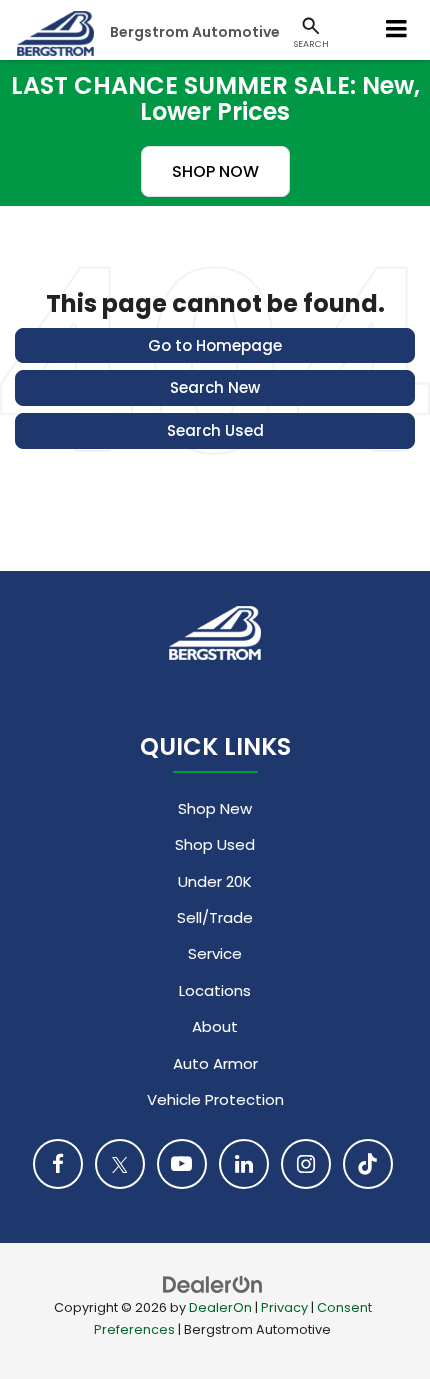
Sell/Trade (215, 917)
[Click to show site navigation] (397, 30)
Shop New (215, 808)
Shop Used (215, 844)
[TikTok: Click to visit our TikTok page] (368, 1164)
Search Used (215, 430)
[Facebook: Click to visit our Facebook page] (58, 1164)
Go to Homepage (215, 345)
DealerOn (220, 1307)
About (215, 1026)
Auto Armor (215, 1063)
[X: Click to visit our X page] (120, 1164)
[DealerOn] (213, 1283)
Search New (215, 387)
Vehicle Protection (215, 1099)
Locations (215, 990)
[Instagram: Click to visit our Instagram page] (306, 1164)
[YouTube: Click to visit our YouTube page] (182, 1164)
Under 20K (215, 881)
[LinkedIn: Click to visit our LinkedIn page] (244, 1164)
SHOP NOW (215, 171)
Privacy (284, 1307)
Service (215, 953)
